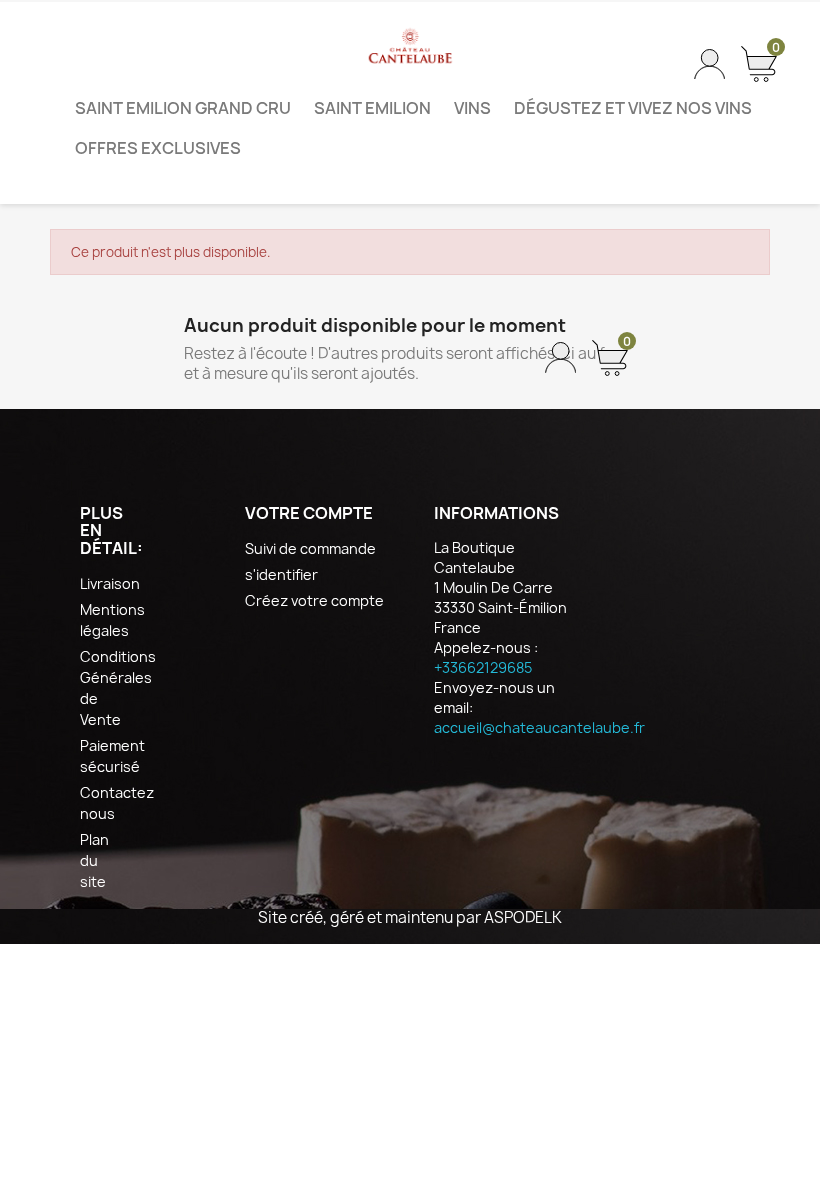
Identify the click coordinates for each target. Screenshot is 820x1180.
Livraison (110, 583)
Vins (472, 108)
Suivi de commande (310, 548)
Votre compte (309, 513)
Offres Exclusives (158, 148)
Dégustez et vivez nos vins (633, 108)
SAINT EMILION (372, 108)
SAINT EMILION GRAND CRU (183, 108)
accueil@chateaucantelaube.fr (539, 727)
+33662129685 (483, 667)
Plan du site (94, 860)
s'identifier (281, 574)
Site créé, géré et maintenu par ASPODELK (410, 917)
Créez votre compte (314, 600)
